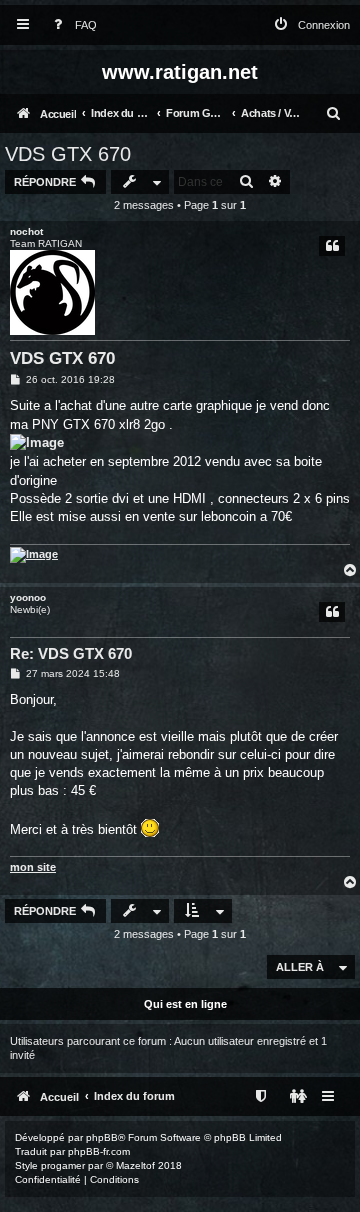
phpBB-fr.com (99, 1151)
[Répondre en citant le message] (332, 246)
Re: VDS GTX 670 (71, 653)
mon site (33, 867)
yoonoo (28, 597)
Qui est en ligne (185, 1004)
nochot (26, 231)
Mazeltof (135, 1165)
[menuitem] (71, 25)
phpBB (102, 1137)
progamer (63, 1165)
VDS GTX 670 (68, 154)
